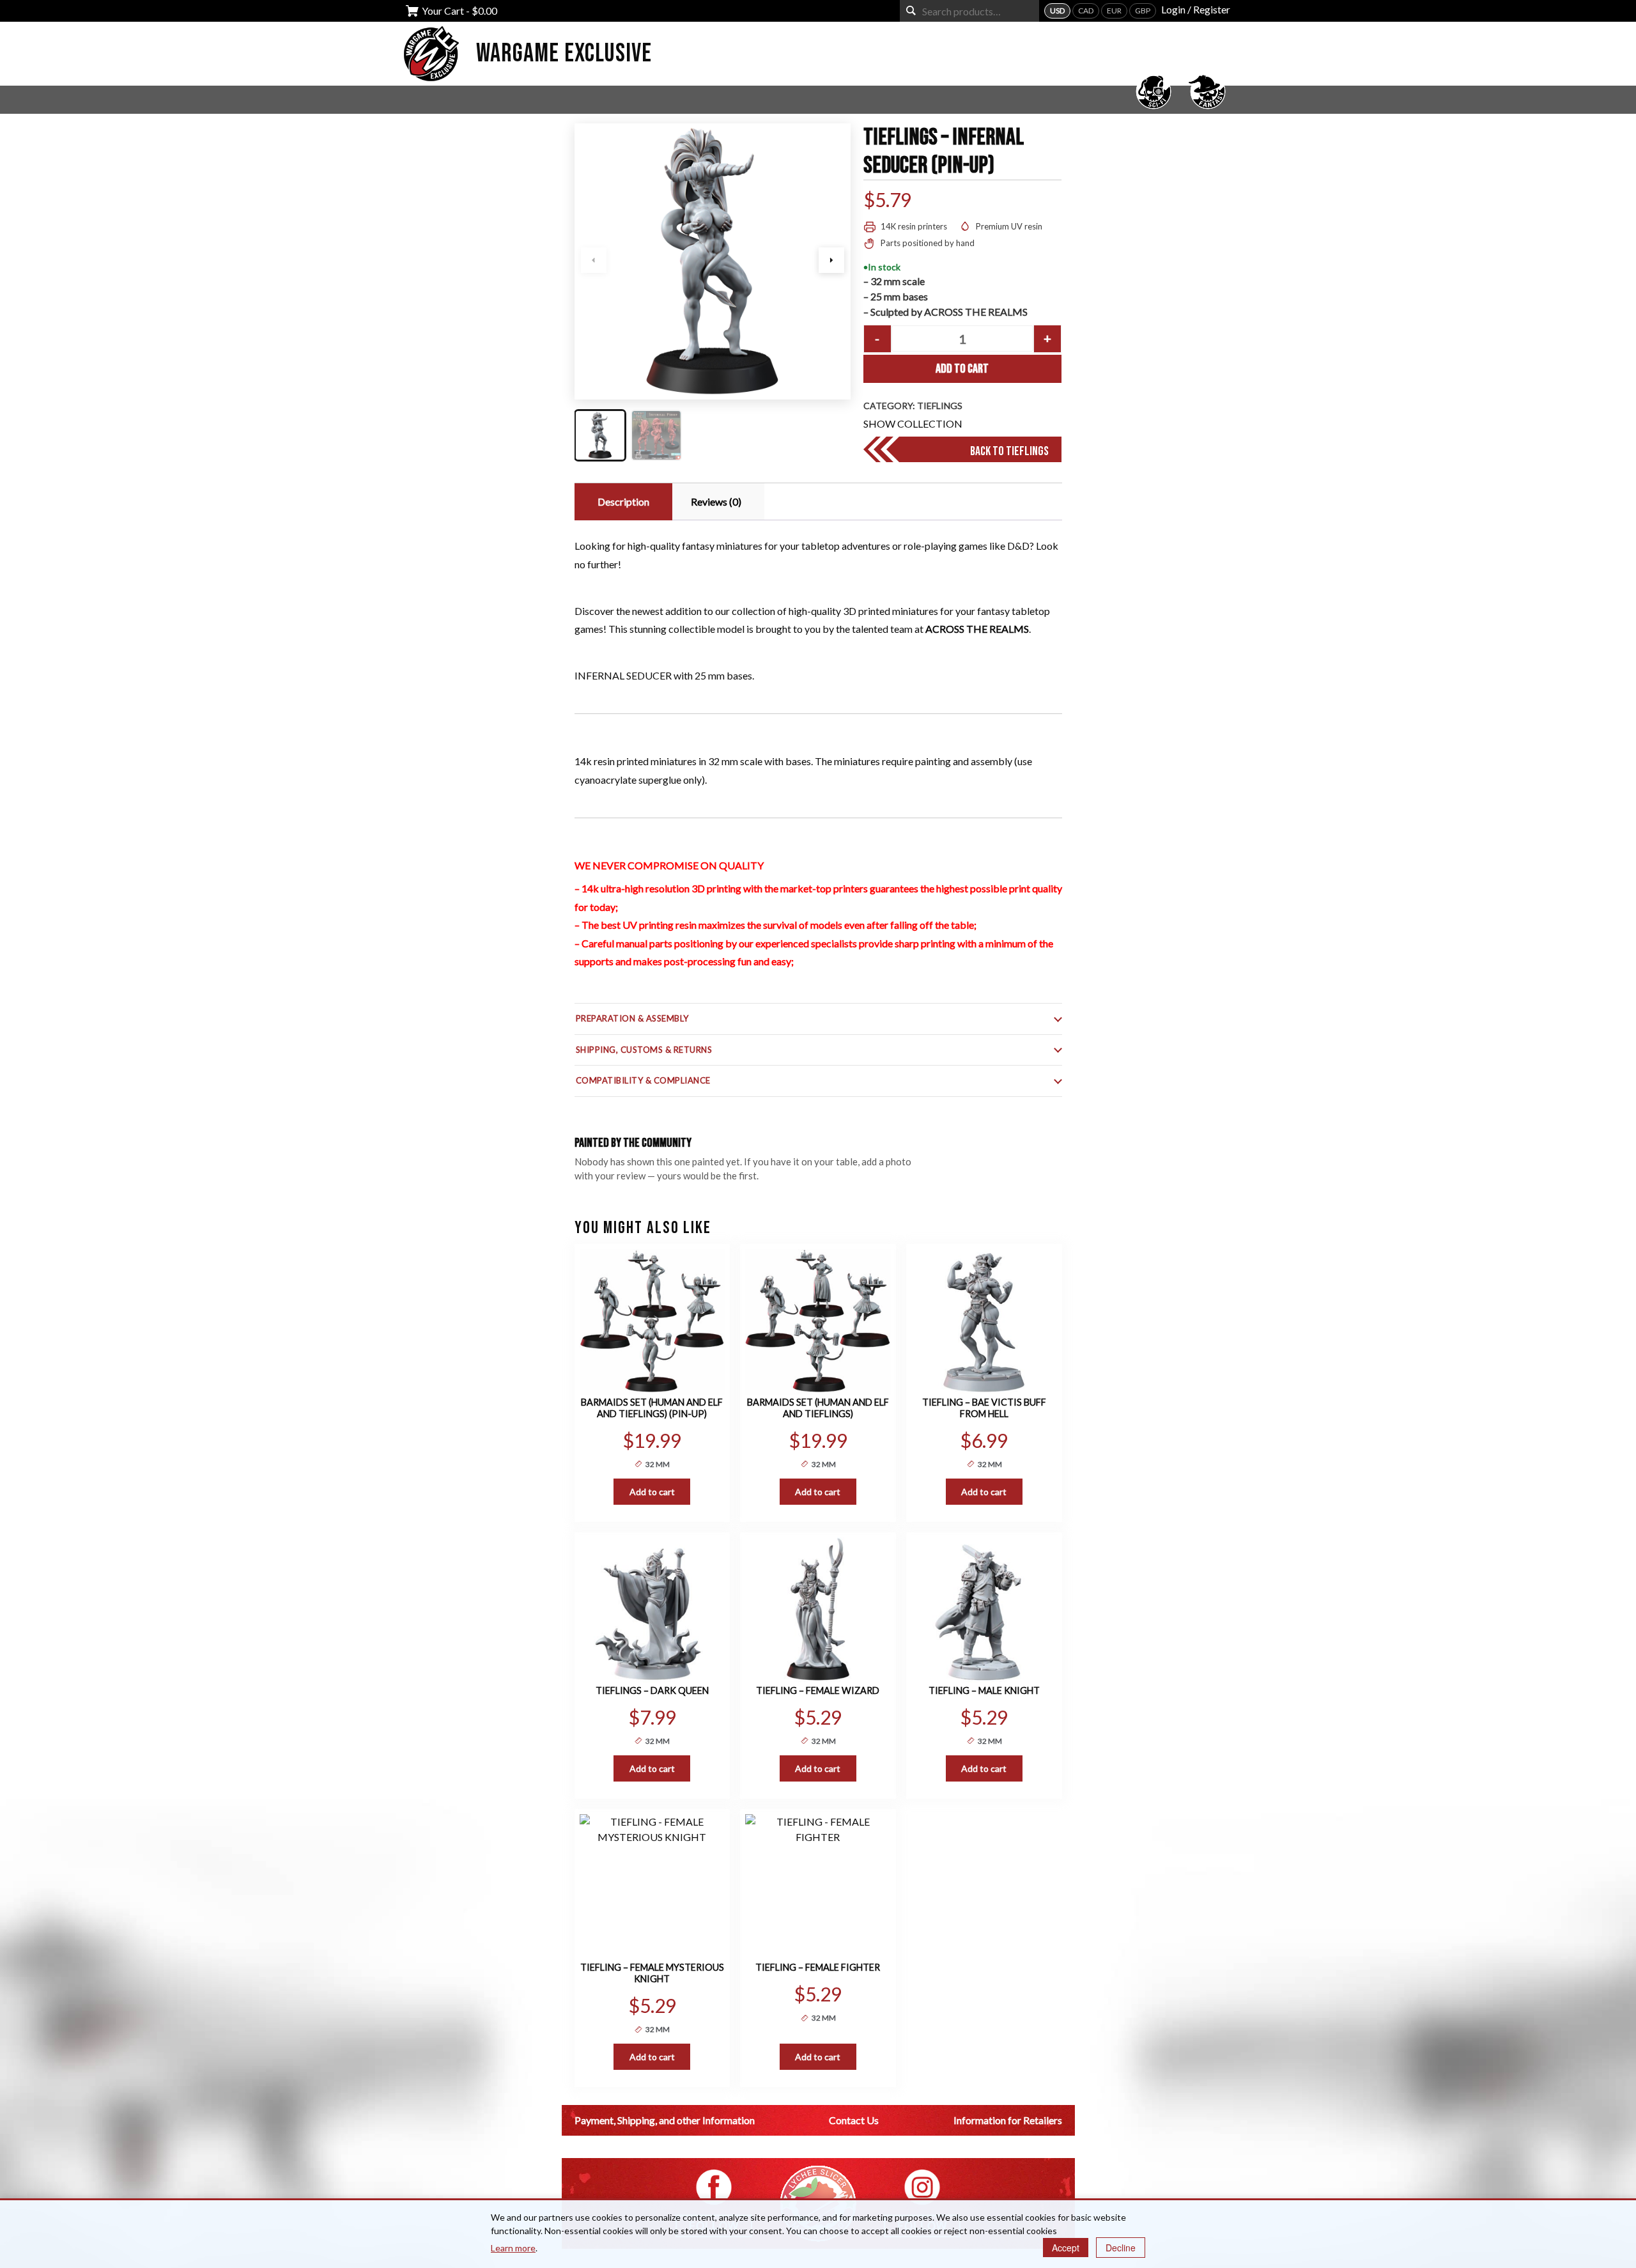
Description (623, 501)
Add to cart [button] (652, 1492)
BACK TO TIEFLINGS (1009, 451)
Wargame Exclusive (564, 54)
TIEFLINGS (940, 406)
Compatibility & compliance (644, 1080)
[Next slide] (831, 260)
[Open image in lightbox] (713, 261)
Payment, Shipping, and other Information (665, 2120)
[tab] (622, 502)
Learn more (513, 2248)
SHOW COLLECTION (913, 423)
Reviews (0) (716, 501)
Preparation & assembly (632, 1018)
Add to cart (962, 369)
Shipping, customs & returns (644, 1050)
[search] (911, 11)
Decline (1121, 2248)
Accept (1066, 2248)
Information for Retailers (1008, 2120)
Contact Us (854, 2120)
